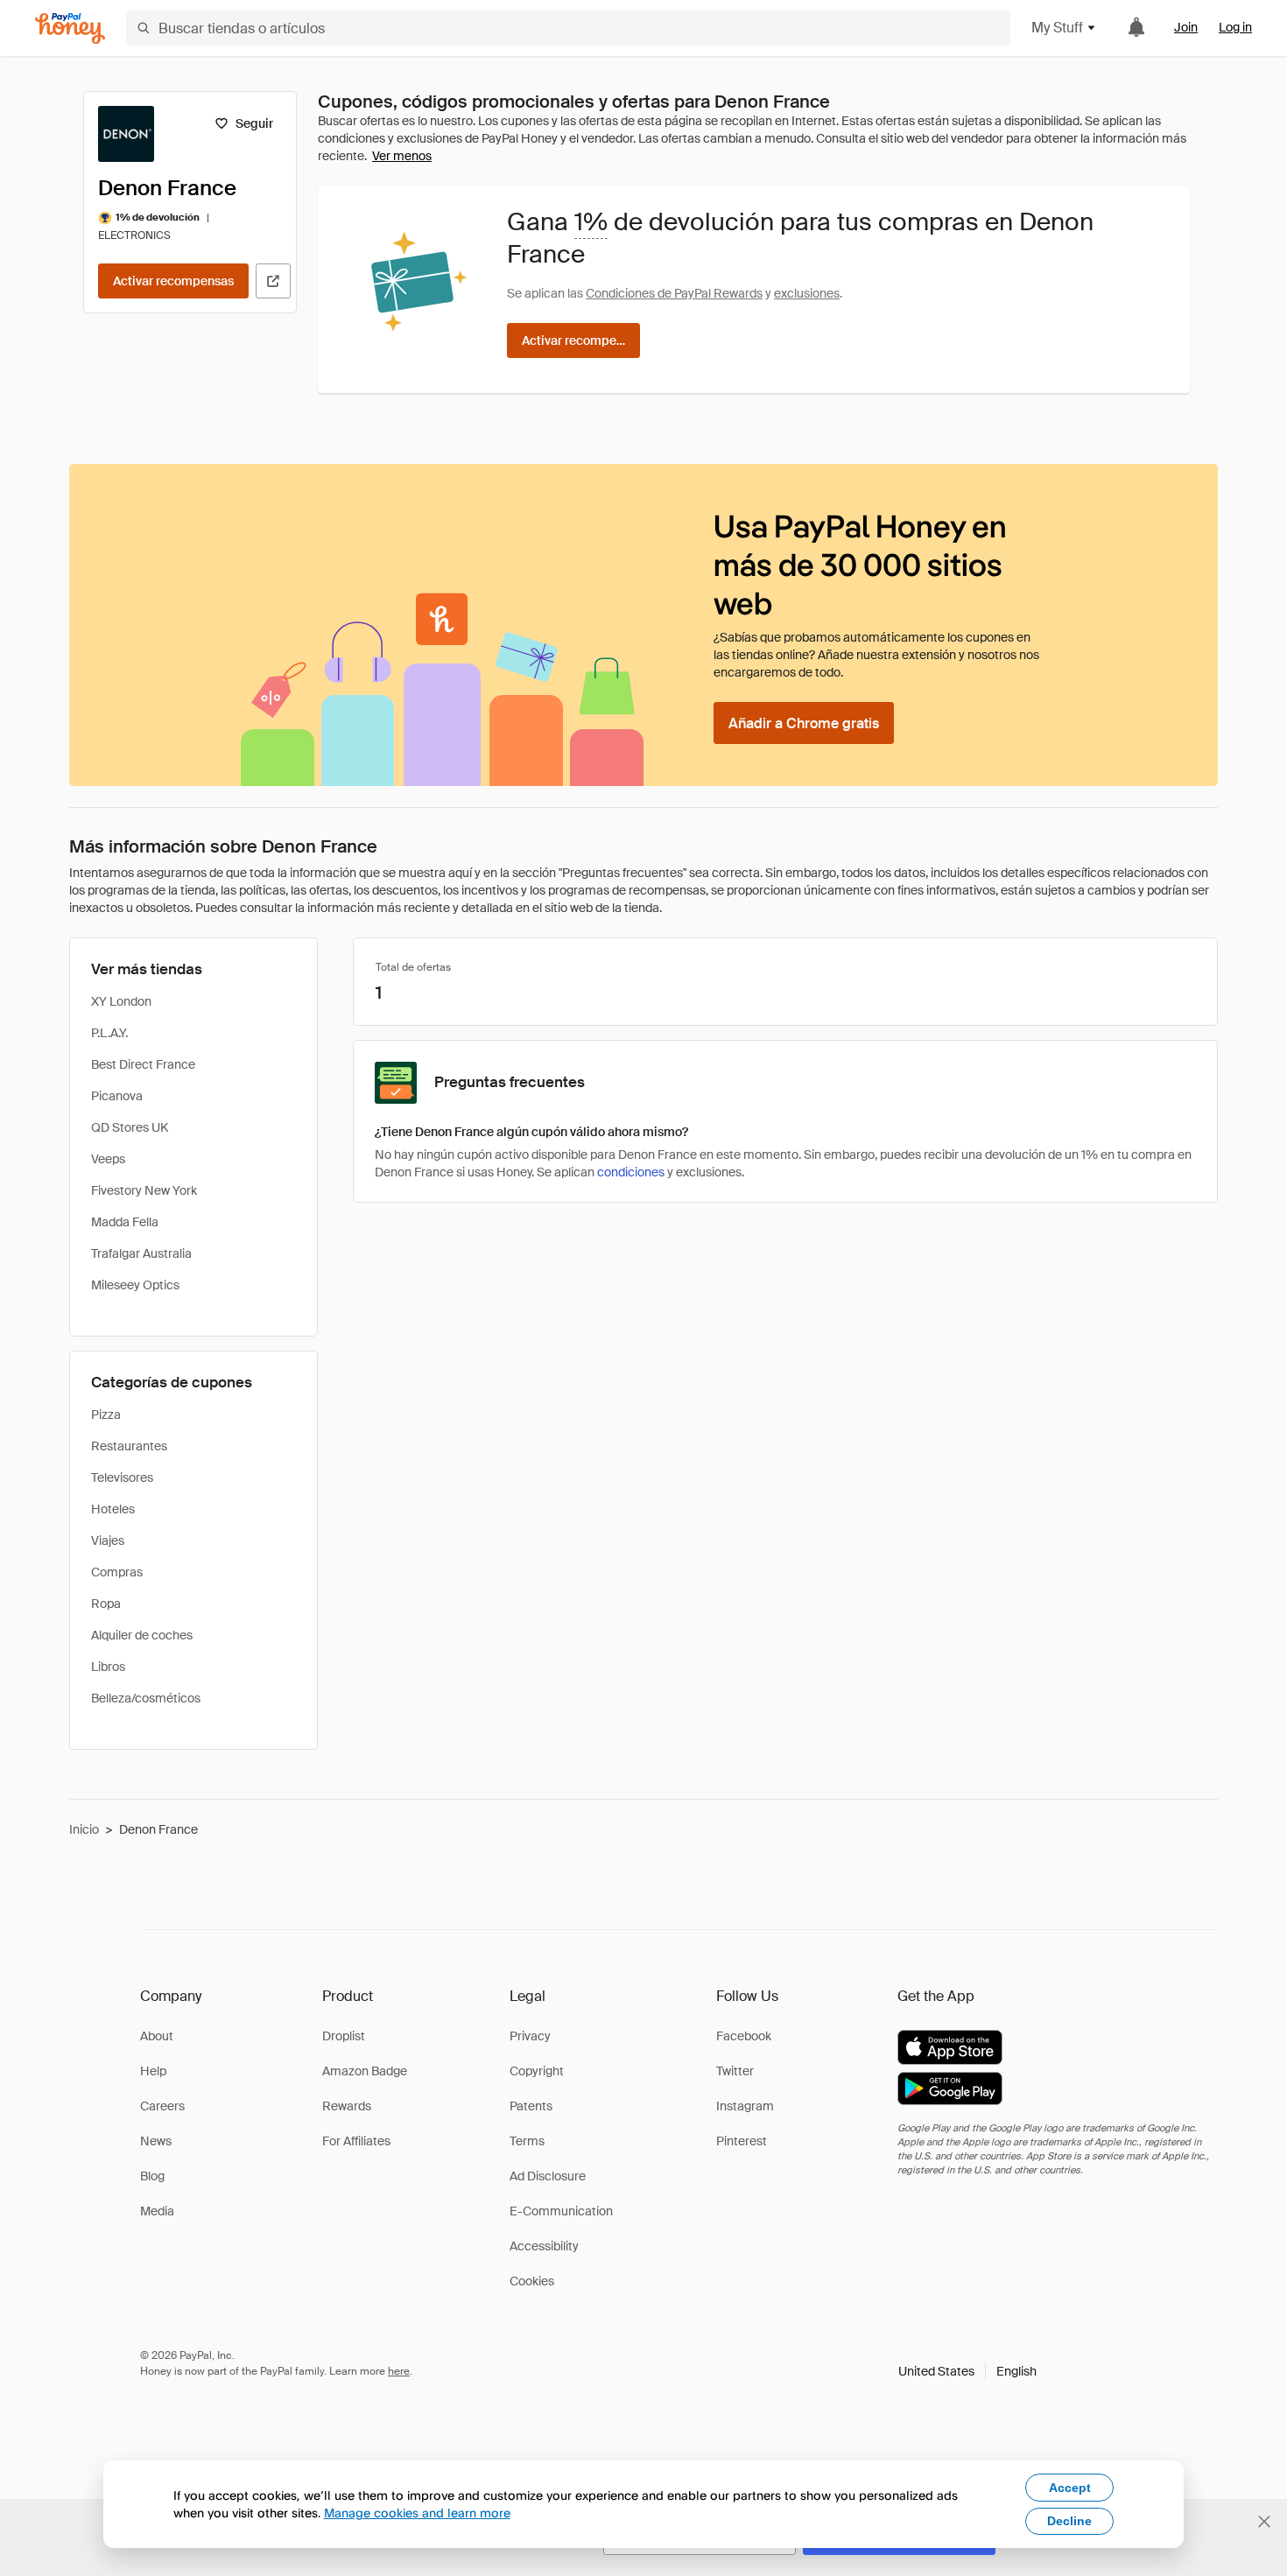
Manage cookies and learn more (417, 2513)
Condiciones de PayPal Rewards (674, 293)
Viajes (108, 1541)
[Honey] (70, 28)
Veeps (108, 1159)
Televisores (122, 1478)
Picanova (117, 1096)
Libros (108, 1667)
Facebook (744, 2036)
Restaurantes (129, 1446)
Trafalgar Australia (141, 1253)
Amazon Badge (365, 2071)
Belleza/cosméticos (146, 1698)
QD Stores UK (130, 1127)
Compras (117, 1572)
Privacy (530, 2036)
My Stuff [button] (1057, 28)
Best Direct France (143, 1064)
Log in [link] (1235, 27)
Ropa (106, 1604)
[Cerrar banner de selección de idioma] (1264, 2522)
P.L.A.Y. (109, 1033)
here (399, 2371)
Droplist (344, 2036)
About (157, 2036)
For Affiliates (356, 2141)
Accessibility (544, 2246)
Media (157, 2211)
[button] (967, 2371)
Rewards (347, 2106)
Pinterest (742, 2141)
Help (153, 2071)
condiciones (631, 1172)
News (156, 2141)
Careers (162, 2106)
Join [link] (1186, 27)
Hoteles (113, 1509)
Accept (1070, 2488)
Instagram (745, 2106)
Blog (152, 2176)
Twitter (735, 2071)
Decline (1069, 2521)
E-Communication (561, 2211)
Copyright (537, 2071)
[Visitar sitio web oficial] (273, 281)
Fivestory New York (144, 1190)
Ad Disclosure (548, 2176)
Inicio (84, 1829)
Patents (531, 2106)
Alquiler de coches (142, 1635)
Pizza (106, 1414)
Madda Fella (125, 1222)
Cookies (532, 2281)
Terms (527, 2141)
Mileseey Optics (135, 1285)
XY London (121, 1001)
